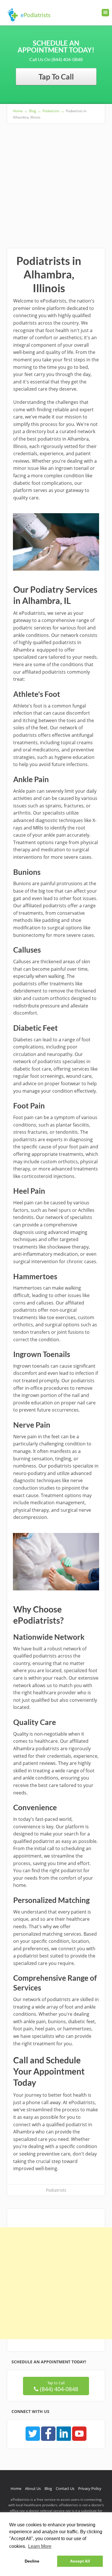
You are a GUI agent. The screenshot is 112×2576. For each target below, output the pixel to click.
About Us (33, 2488)
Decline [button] (32, 2561)
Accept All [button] (80, 2561)
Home (16, 2488)
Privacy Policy (90, 2488)
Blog (48, 2488)
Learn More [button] (40, 2546)
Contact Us (65, 2488)
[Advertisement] (56, 182)
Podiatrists (56, 2190)
